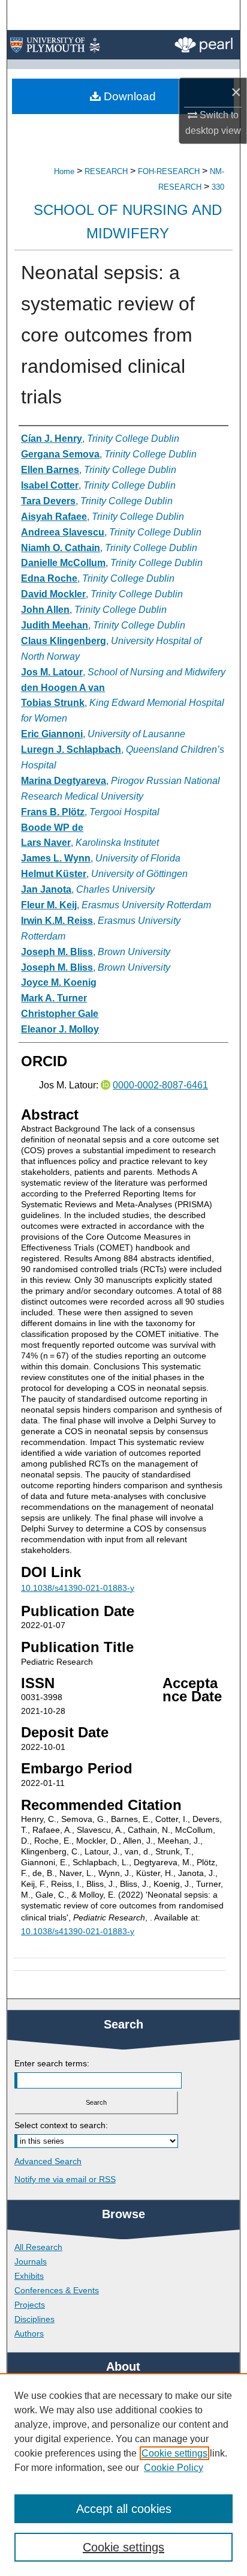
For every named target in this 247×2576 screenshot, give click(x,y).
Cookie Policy (174, 2468)
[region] (123, 2475)
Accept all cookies (124, 2509)
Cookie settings (174, 2453)
